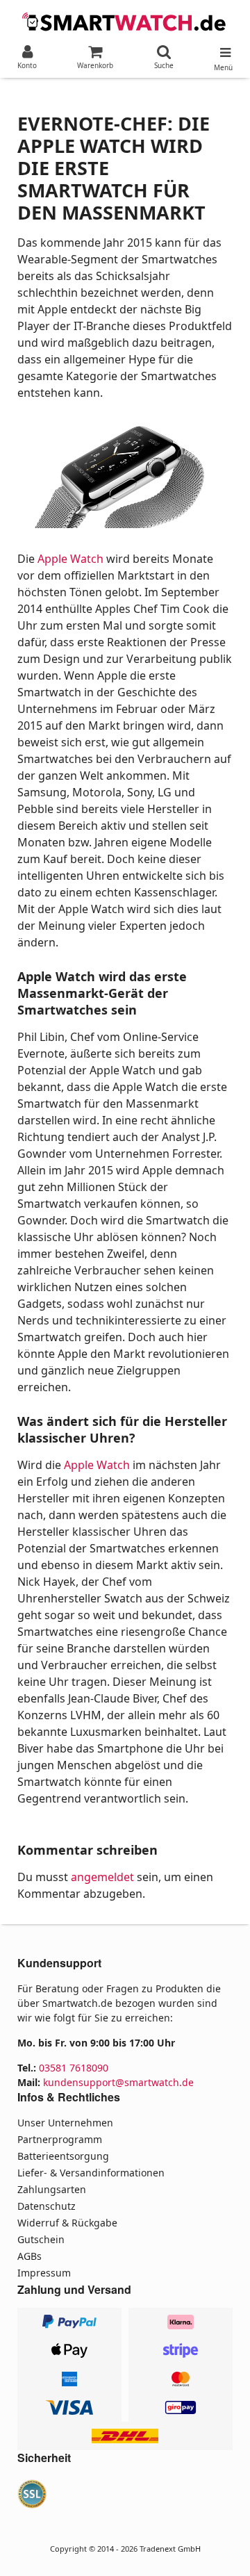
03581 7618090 (74, 2068)
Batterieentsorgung (63, 2156)
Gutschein (41, 2239)
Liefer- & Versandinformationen (91, 2173)
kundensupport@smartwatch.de (118, 2082)
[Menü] (223, 49)
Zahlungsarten (52, 2189)
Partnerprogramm (60, 2139)
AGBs (30, 2256)
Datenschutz (47, 2206)
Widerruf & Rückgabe (67, 2223)
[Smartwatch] (125, 20)
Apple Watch (70, 559)
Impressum (44, 2273)
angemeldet (102, 1877)
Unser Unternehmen (65, 2123)
